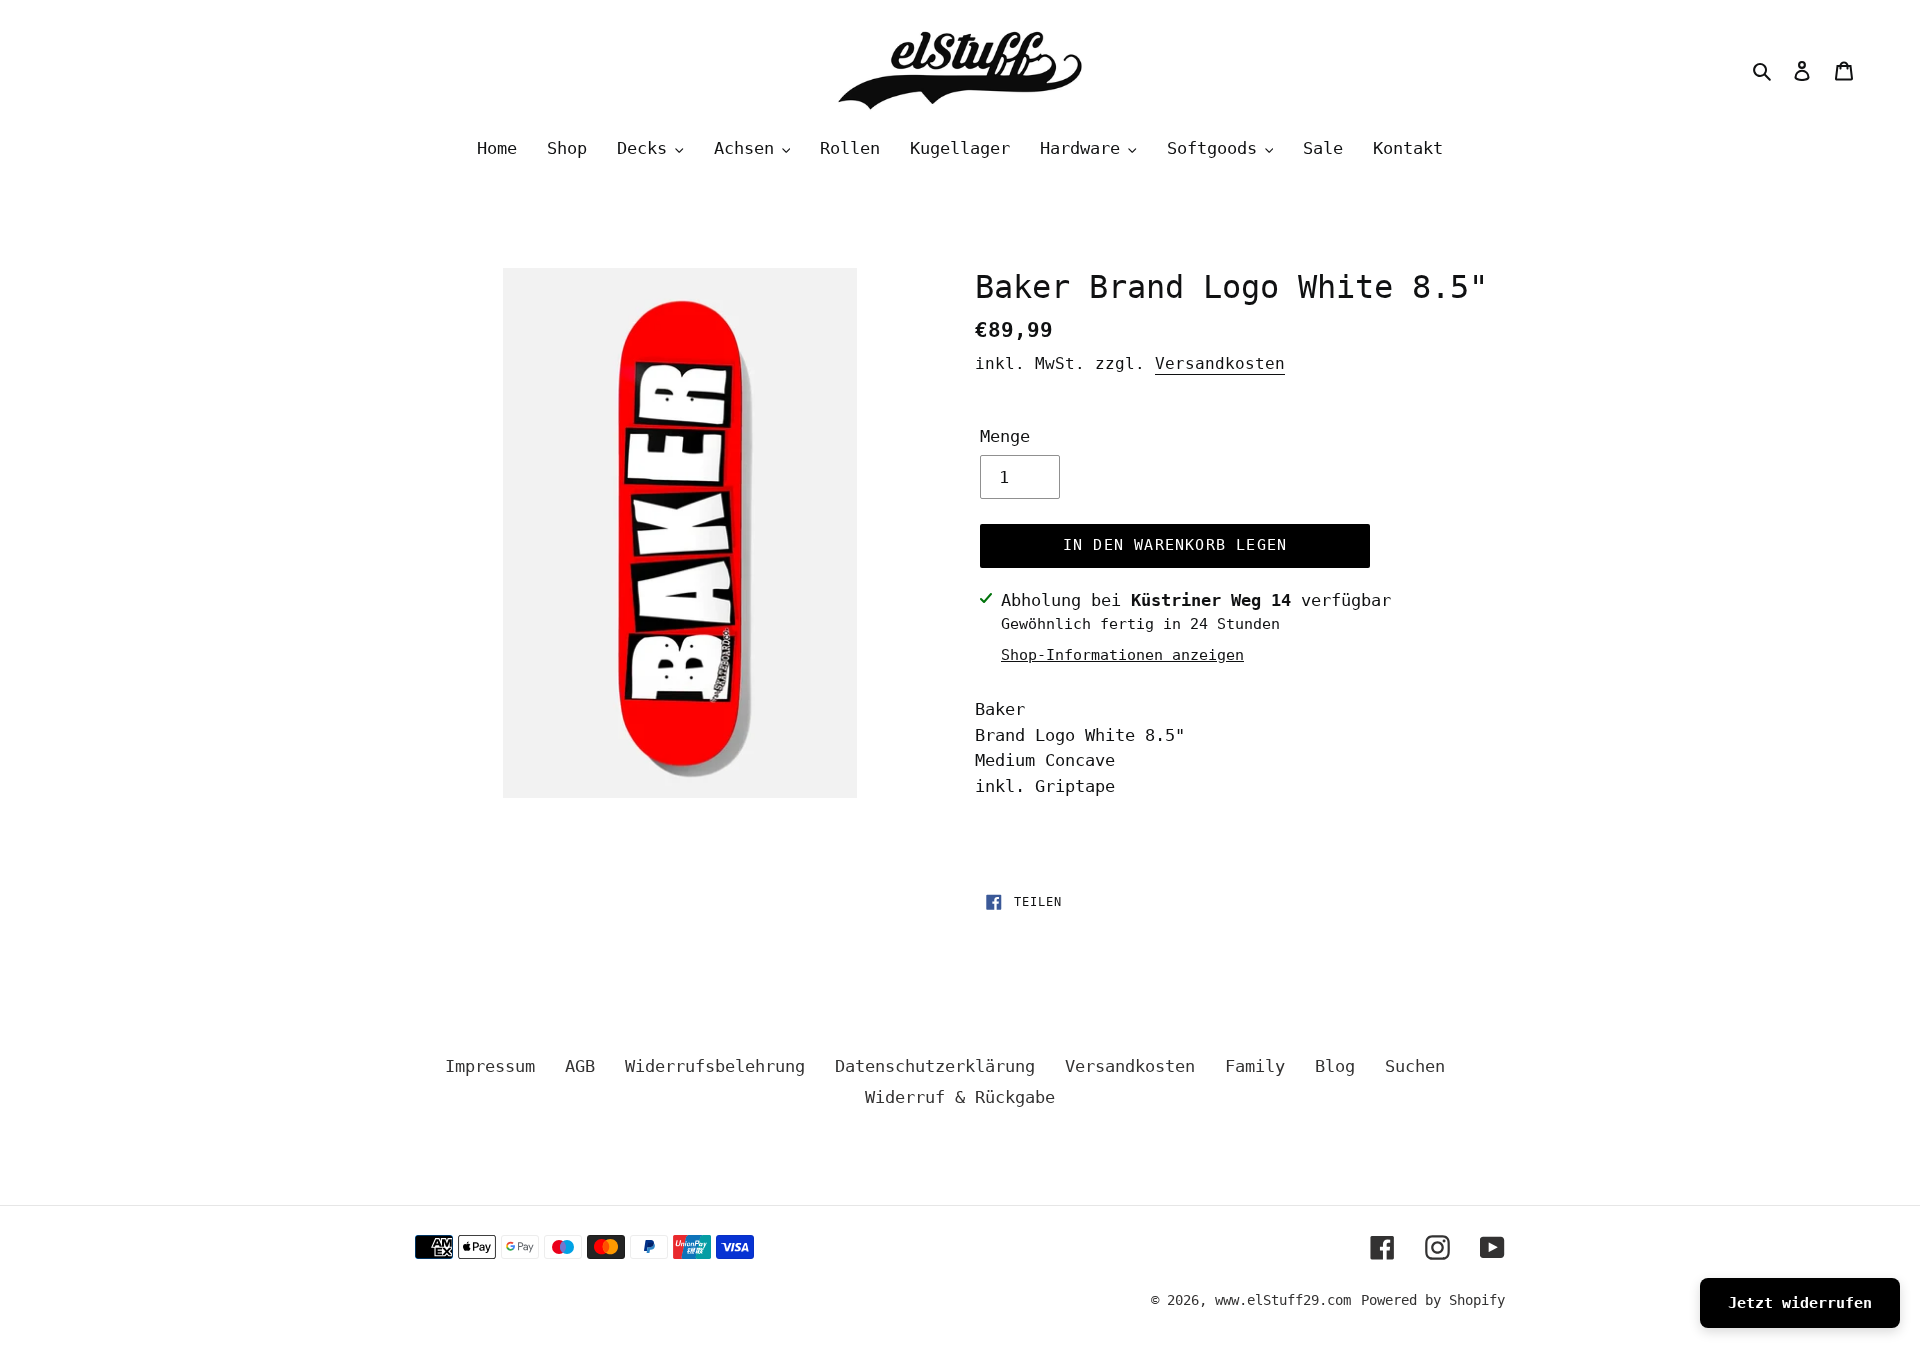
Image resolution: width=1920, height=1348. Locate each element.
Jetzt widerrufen (1800, 1303)
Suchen (1415, 1066)
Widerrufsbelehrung (715, 1066)
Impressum (490, 1066)
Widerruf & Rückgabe (960, 1097)
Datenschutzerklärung (935, 1066)
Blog (1335, 1066)
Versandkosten (1220, 363)
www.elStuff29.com (1283, 1300)
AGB (580, 1066)
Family (1255, 1066)
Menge (1005, 436)
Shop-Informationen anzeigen (1122, 655)
